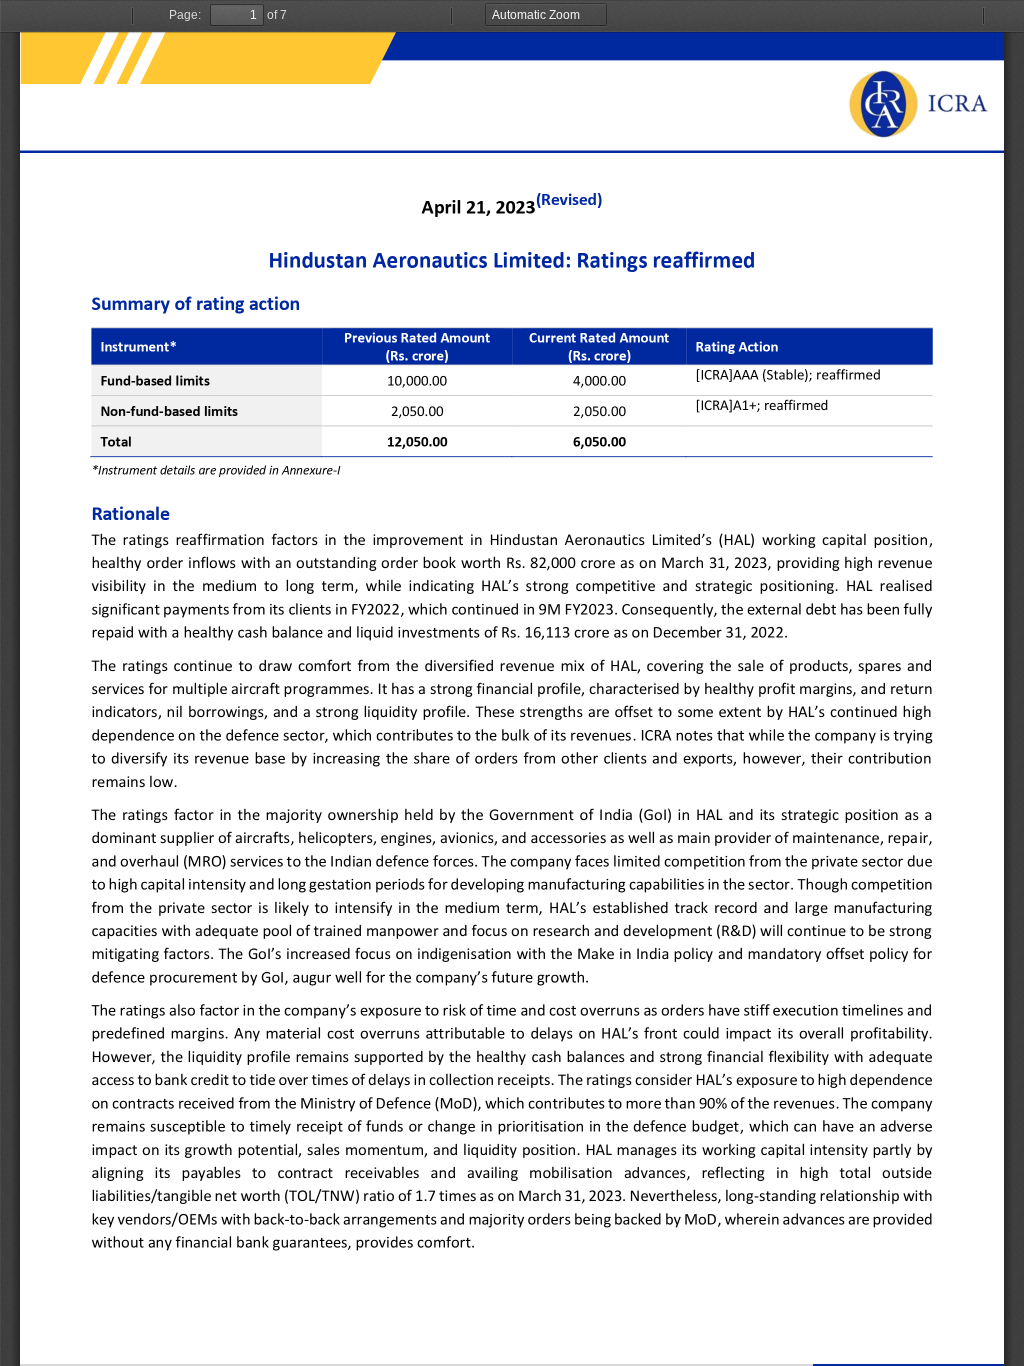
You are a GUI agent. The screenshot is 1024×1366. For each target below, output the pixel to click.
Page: (185, 15)
